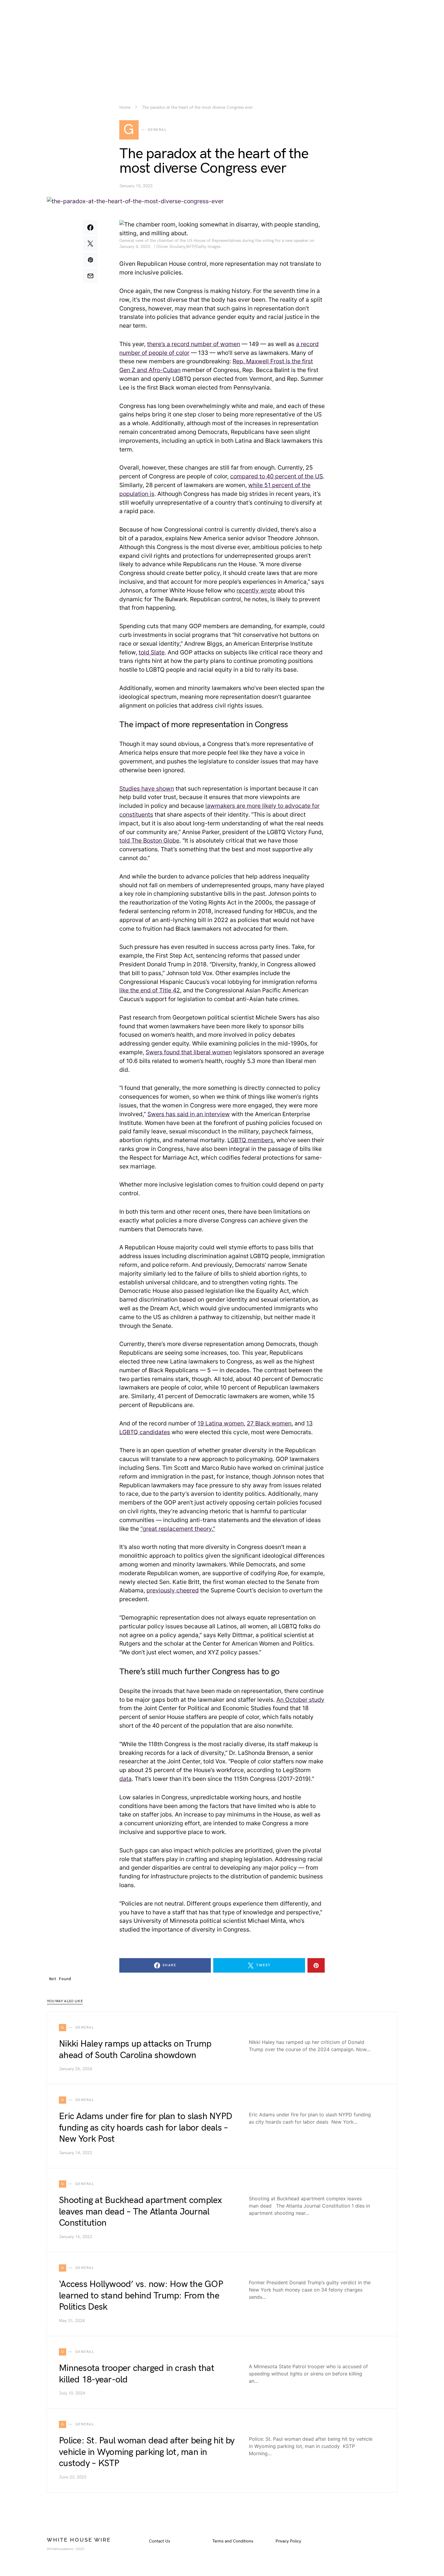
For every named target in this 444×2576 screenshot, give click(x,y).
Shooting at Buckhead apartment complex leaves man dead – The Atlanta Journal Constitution (140, 2212)
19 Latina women (221, 1423)
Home (125, 108)
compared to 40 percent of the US (277, 476)
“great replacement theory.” (178, 1529)
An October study (300, 1700)
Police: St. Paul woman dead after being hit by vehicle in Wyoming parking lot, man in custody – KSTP (147, 2452)
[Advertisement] (222, 42)
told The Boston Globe (149, 840)
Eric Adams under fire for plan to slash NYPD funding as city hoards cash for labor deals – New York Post (145, 2128)
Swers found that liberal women (189, 1052)
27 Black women (269, 1423)
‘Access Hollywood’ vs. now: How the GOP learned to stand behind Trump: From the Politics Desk (141, 2296)
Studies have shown (147, 789)
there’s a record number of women (194, 344)
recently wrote (256, 590)
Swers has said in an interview (189, 1114)
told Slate (152, 652)
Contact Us (159, 2541)
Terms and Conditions (233, 2541)
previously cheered (173, 1590)
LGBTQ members (250, 1140)
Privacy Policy (288, 2541)
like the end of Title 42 (150, 990)
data (125, 1779)
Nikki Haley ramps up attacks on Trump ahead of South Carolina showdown (135, 2050)
